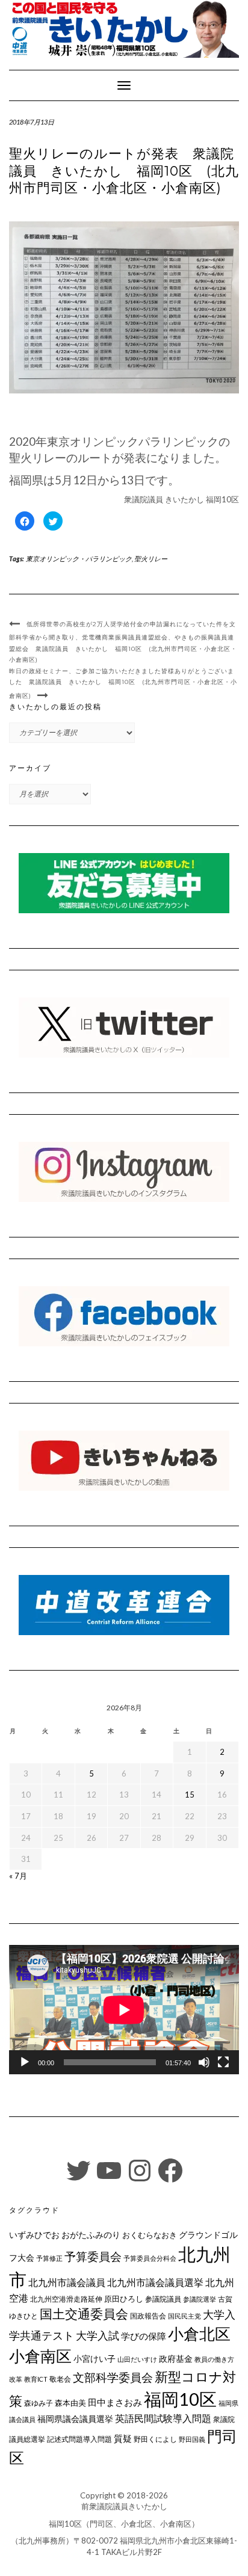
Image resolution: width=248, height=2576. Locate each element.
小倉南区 (40, 2356)
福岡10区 (180, 2399)
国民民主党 (184, 2316)
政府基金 (176, 2359)
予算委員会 (93, 2256)
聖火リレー (151, 559)
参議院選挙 (200, 2299)
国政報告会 (148, 2316)
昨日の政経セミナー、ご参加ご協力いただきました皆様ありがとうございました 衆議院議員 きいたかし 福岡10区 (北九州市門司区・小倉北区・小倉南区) (123, 683)
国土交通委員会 (84, 2314)
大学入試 (98, 2335)
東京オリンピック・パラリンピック (79, 559)
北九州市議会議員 (67, 2282)
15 (190, 1795)
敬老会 (60, 2379)
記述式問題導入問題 (79, 2439)
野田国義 (192, 2439)
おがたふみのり (91, 2235)
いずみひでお (34, 2235)
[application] (124, 2010)
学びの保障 (144, 2336)
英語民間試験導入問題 (163, 2418)
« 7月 (18, 1876)
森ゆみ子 (39, 2403)
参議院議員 (163, 2299)
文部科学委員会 (113, 2377)
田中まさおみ (115, 2402)
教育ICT (36, 2379)
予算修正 (49, 2258)
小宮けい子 (95, 2359)
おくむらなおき (150, 2235)
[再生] (25, 2062)
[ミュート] (204, 2062)
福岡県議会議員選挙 (75, 2419)
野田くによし (155, 2439)
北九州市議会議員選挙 (155, 2282)
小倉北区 (199, 2334)
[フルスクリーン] (223, 2062)
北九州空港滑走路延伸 (66, 2299)
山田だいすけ (137, 2359)
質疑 (123, 2438)
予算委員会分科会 (150, 2258)
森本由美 (70, 2403)
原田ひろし (124, 2299)
